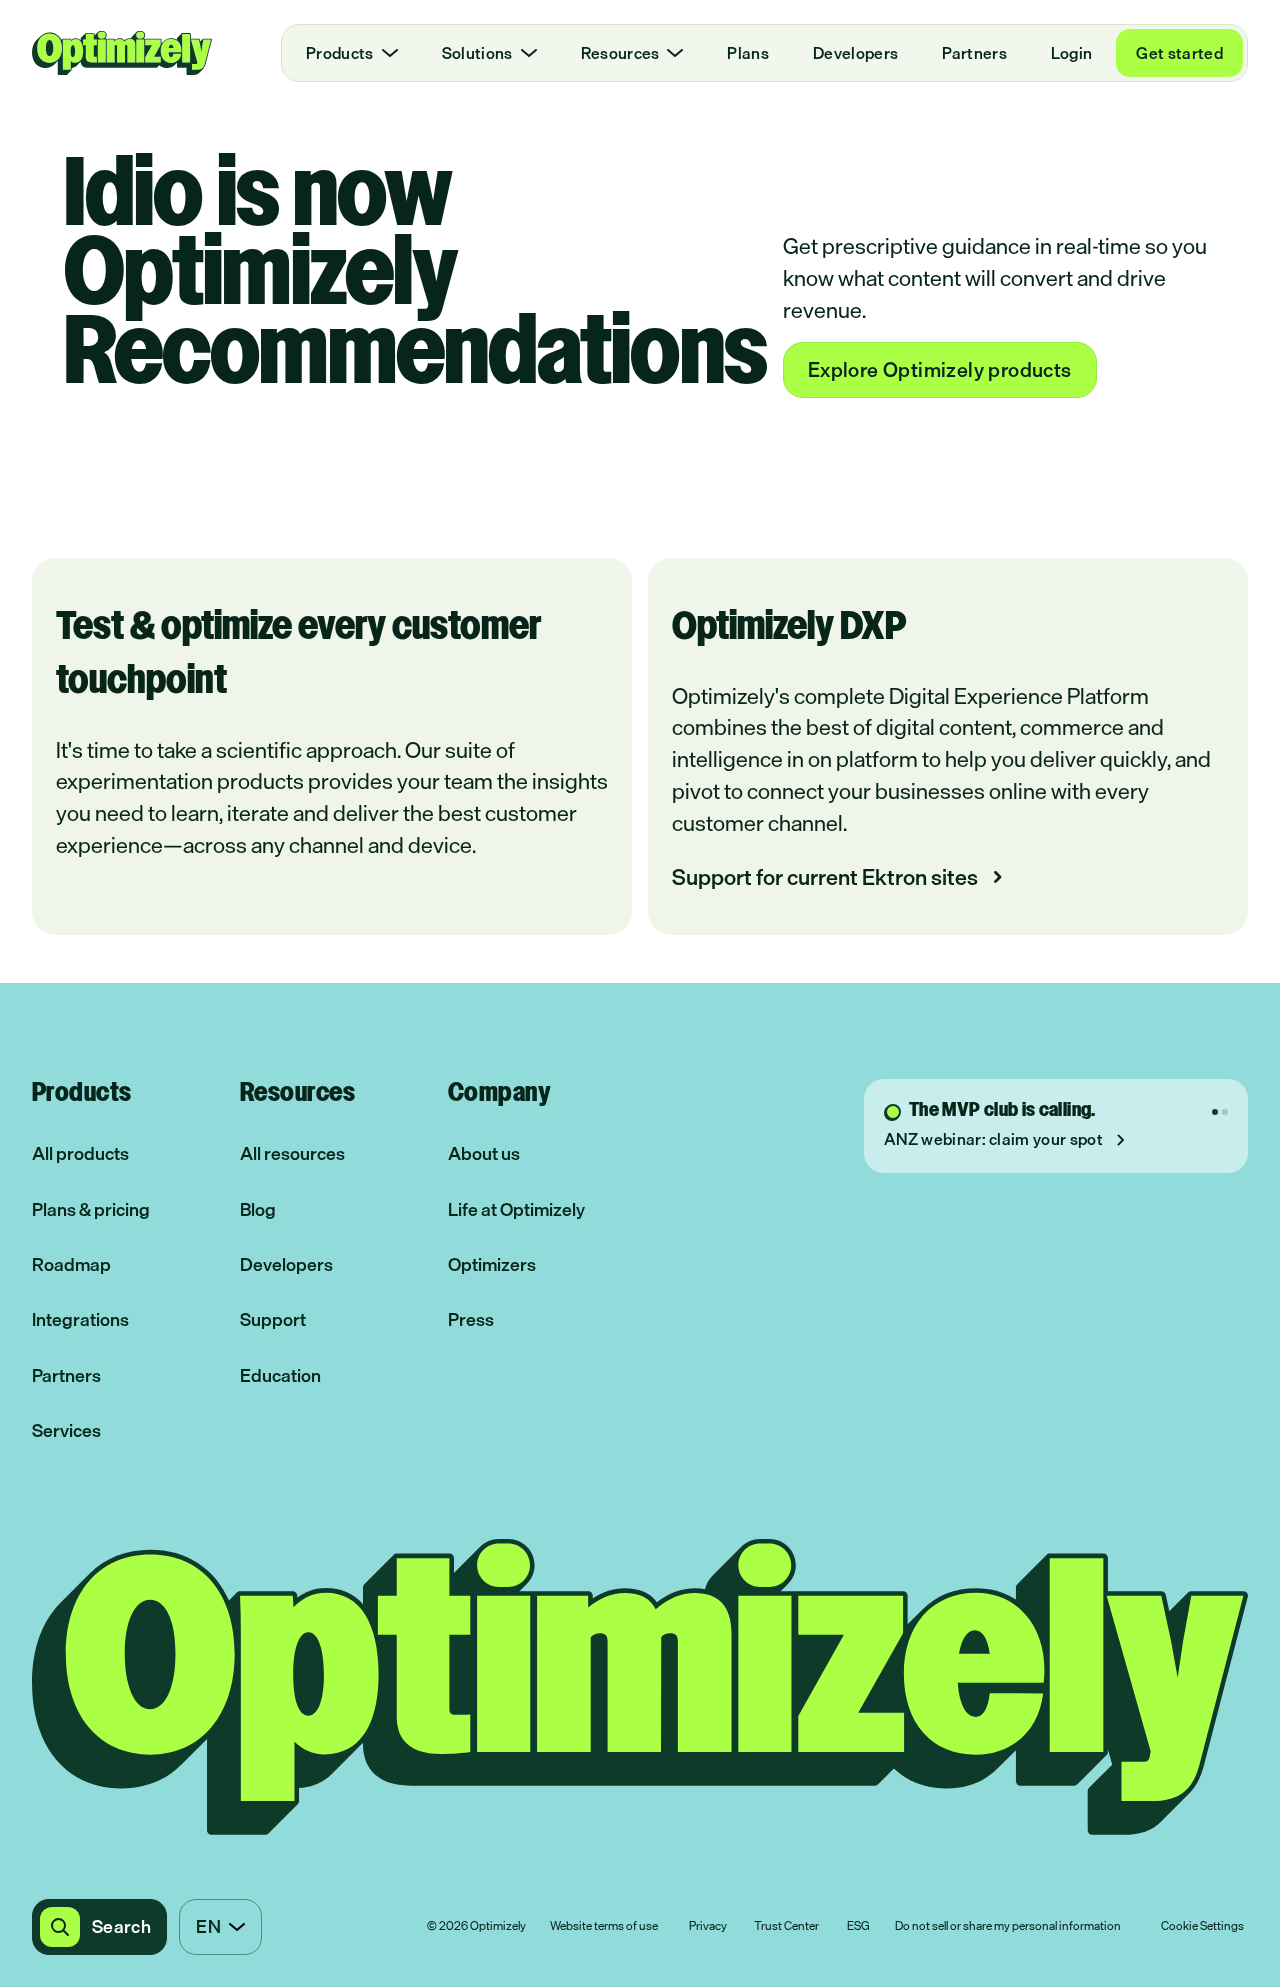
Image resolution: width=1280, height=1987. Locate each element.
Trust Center (786, 1927)
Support (273, 1319)
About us (484, 1153)
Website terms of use (604, 1927)
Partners (974, 53)
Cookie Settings (1202, 1927)
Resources (620, 53)
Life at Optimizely (516, 1209)
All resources (292, 1153)
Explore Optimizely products (940, 369)
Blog (258, 1209)
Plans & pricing (91, 1209)
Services (66, 1430)
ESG (858, 1927)
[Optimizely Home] (122, 53)
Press (471, 1319)
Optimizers (492, 1264)
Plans (748, 53)
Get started (1179, 53)
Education (280, 1375)
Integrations (80, 1319)
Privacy (708, 1927)
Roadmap (71, 1264)
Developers (855, 53)
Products (340, 53)
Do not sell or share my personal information (1008, 1927)
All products (80, 1153)
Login (1072, 53)
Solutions (477, 53)
